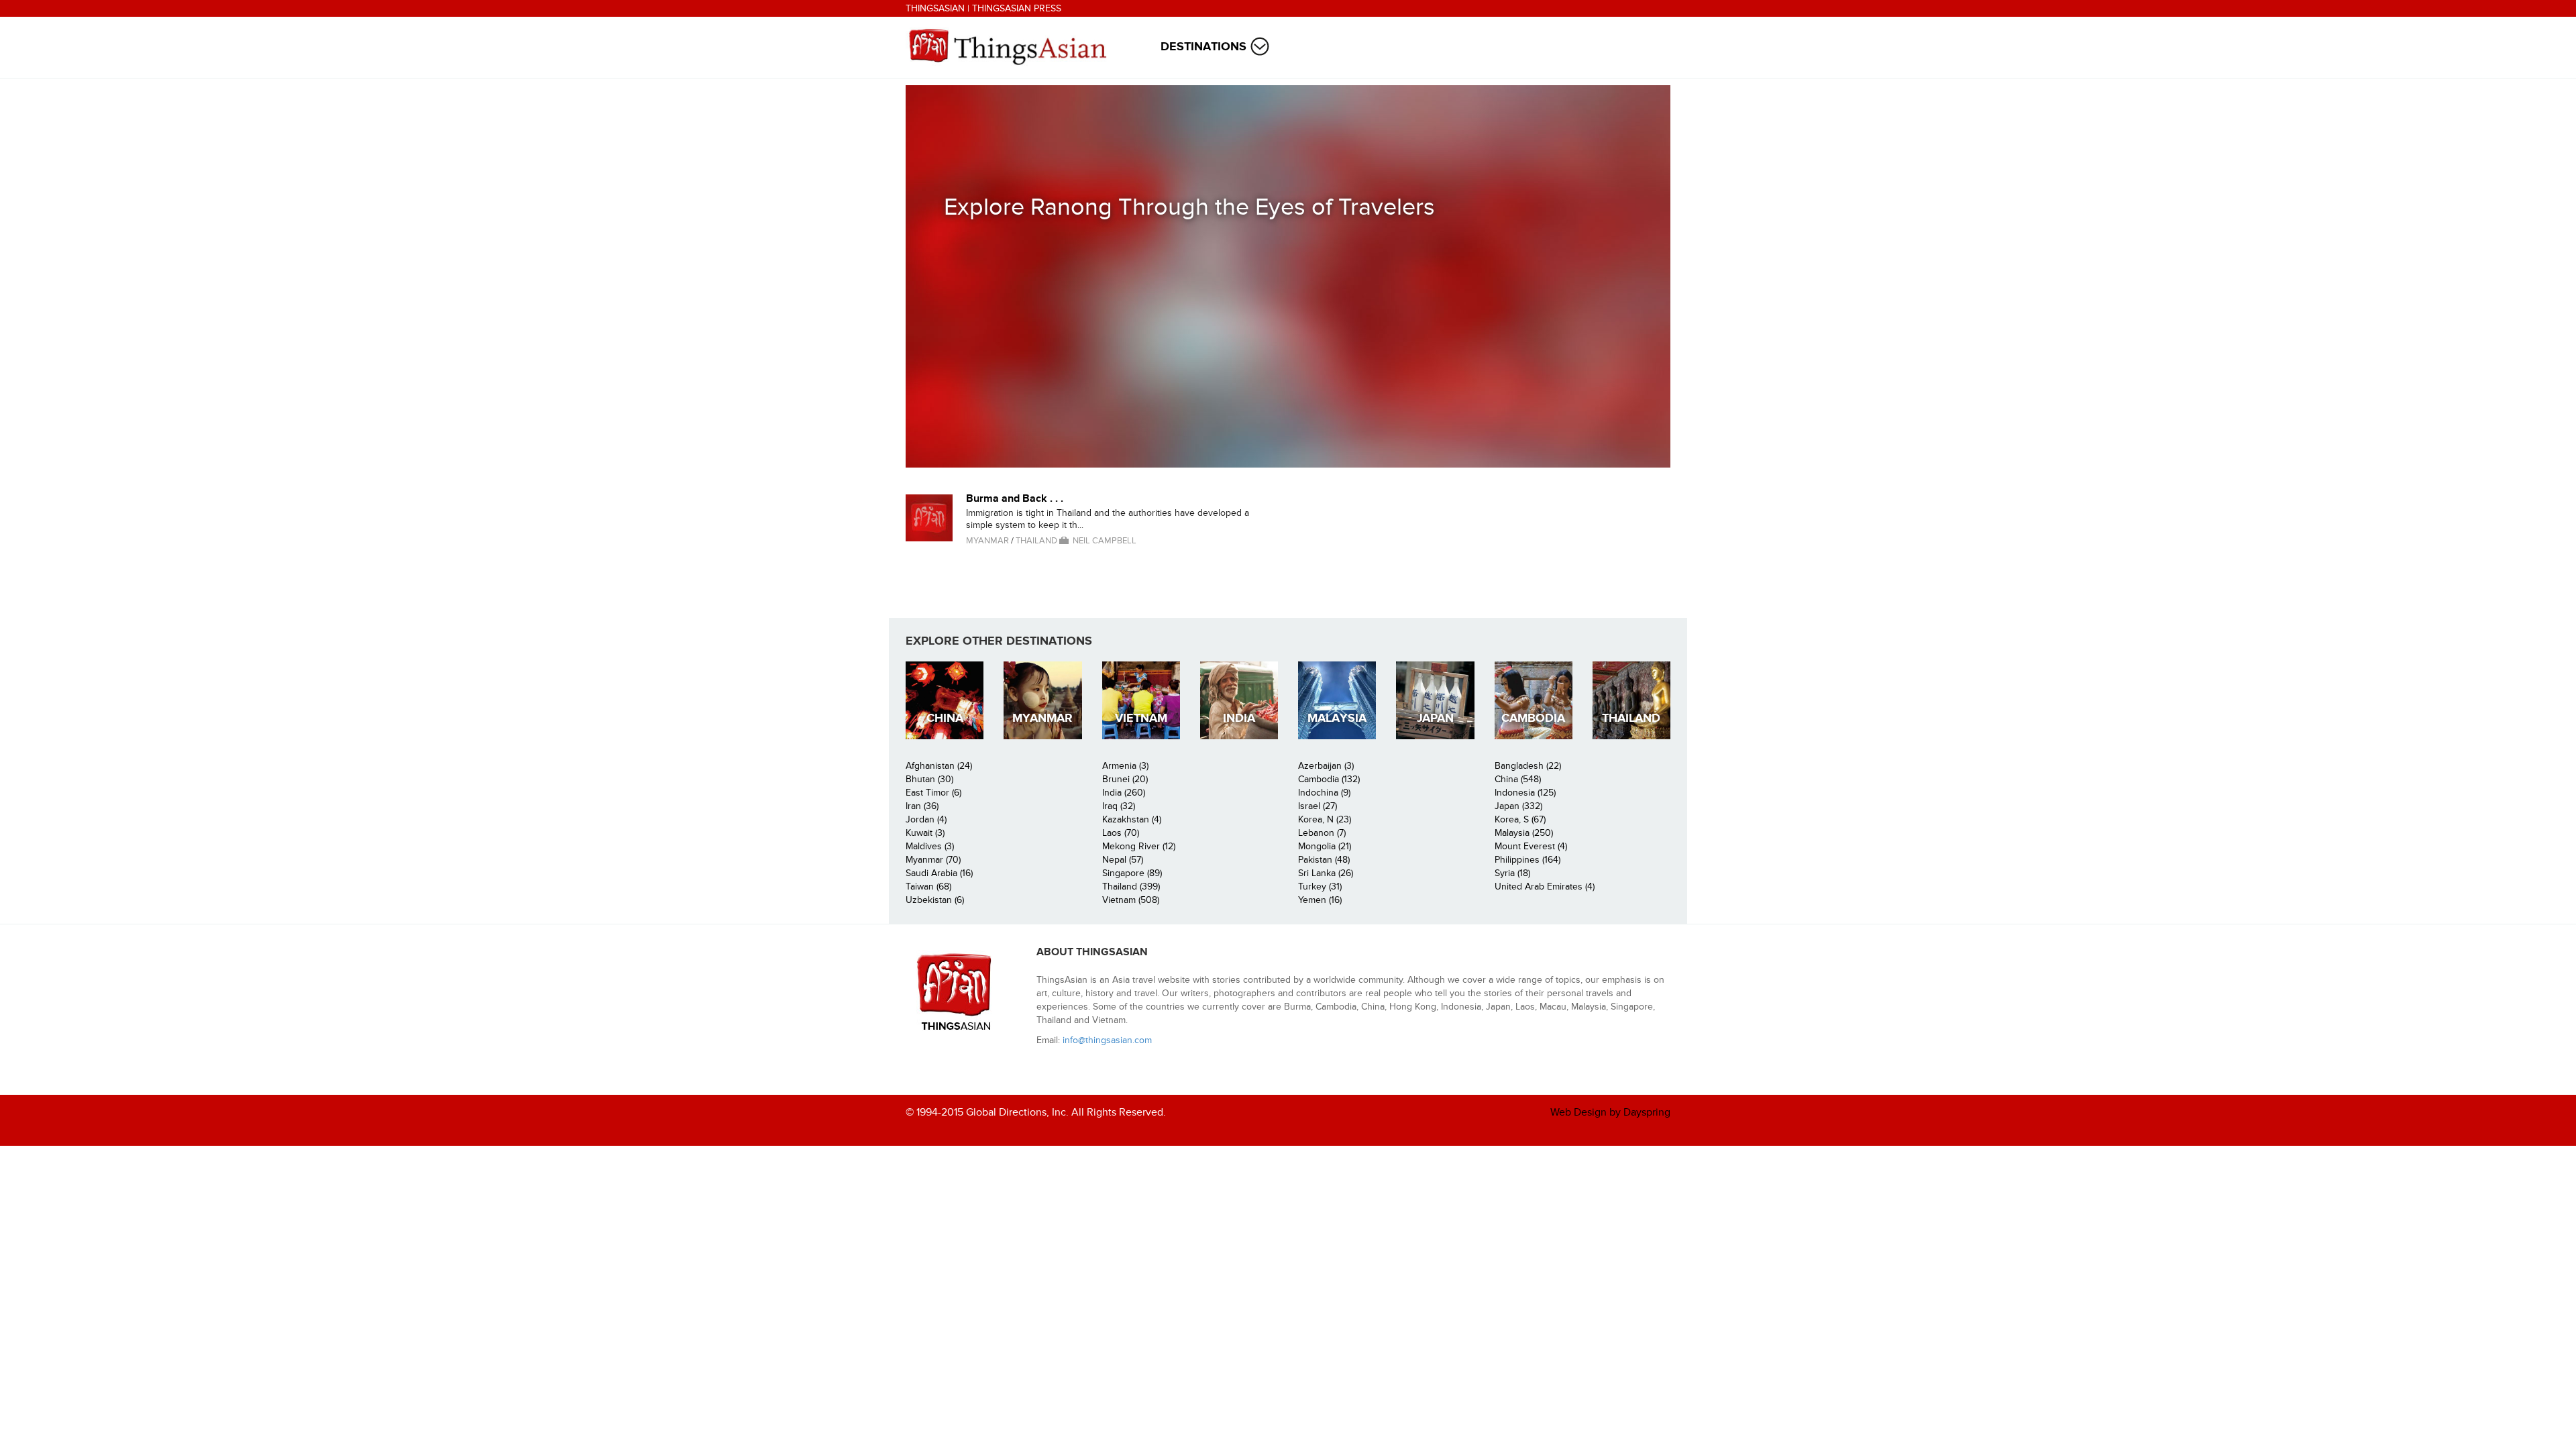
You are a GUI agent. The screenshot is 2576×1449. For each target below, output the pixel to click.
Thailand (1036, 541)
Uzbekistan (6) (935, 900)
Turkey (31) (1320, 887)
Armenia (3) (1125, 766)
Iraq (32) (1119, 806)
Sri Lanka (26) (1326, 873)
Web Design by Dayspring (1610, 1112)
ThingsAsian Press (1017, 8)
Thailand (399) (1131, 887)
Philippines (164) (1527, 860)
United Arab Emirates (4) (1545, 887)
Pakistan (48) (1324, 860)
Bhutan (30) (929, 779)
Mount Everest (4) (1531, 846)
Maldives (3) (930, 846)
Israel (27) (1318, 806)
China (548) (1518, 779)
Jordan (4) (926, 819)
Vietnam (1141, 718)
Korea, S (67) (1520, 819)
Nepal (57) (1123, 860)
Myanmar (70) (933, 860)
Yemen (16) (1320, 900)
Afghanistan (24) (939, 766)
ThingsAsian (935, 8)
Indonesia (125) (1525, 793)
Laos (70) (1121, 833)
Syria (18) (1512, 873)
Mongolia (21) (1325, 846)
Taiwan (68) (928, 887)
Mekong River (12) (1139, 846)
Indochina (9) (1324, 793)
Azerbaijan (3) (1326, 766)
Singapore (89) (1132, 873)
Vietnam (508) (1131, 900)
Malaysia (1337, 718)
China (945, 718)
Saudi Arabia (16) (939, 873)
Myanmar (987, 541)
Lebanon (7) (1322, 833)
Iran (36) (922, 806)
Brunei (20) (1125, 779)
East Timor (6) (933, 793)
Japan (1435, 718)
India (1239, 718)
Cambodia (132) (1329, 779)
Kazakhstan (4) (1132, 819)
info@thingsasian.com (1107, 1040)
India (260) (1124, 793)
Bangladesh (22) (1528, 766)
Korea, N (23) (1325, 819)
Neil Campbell (1105, 541)
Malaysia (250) (1524, 833)
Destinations (1203, 47)
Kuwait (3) (925, 833)
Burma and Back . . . (1015, 498)
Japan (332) (1518, 806)
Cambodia (1533, 718)
